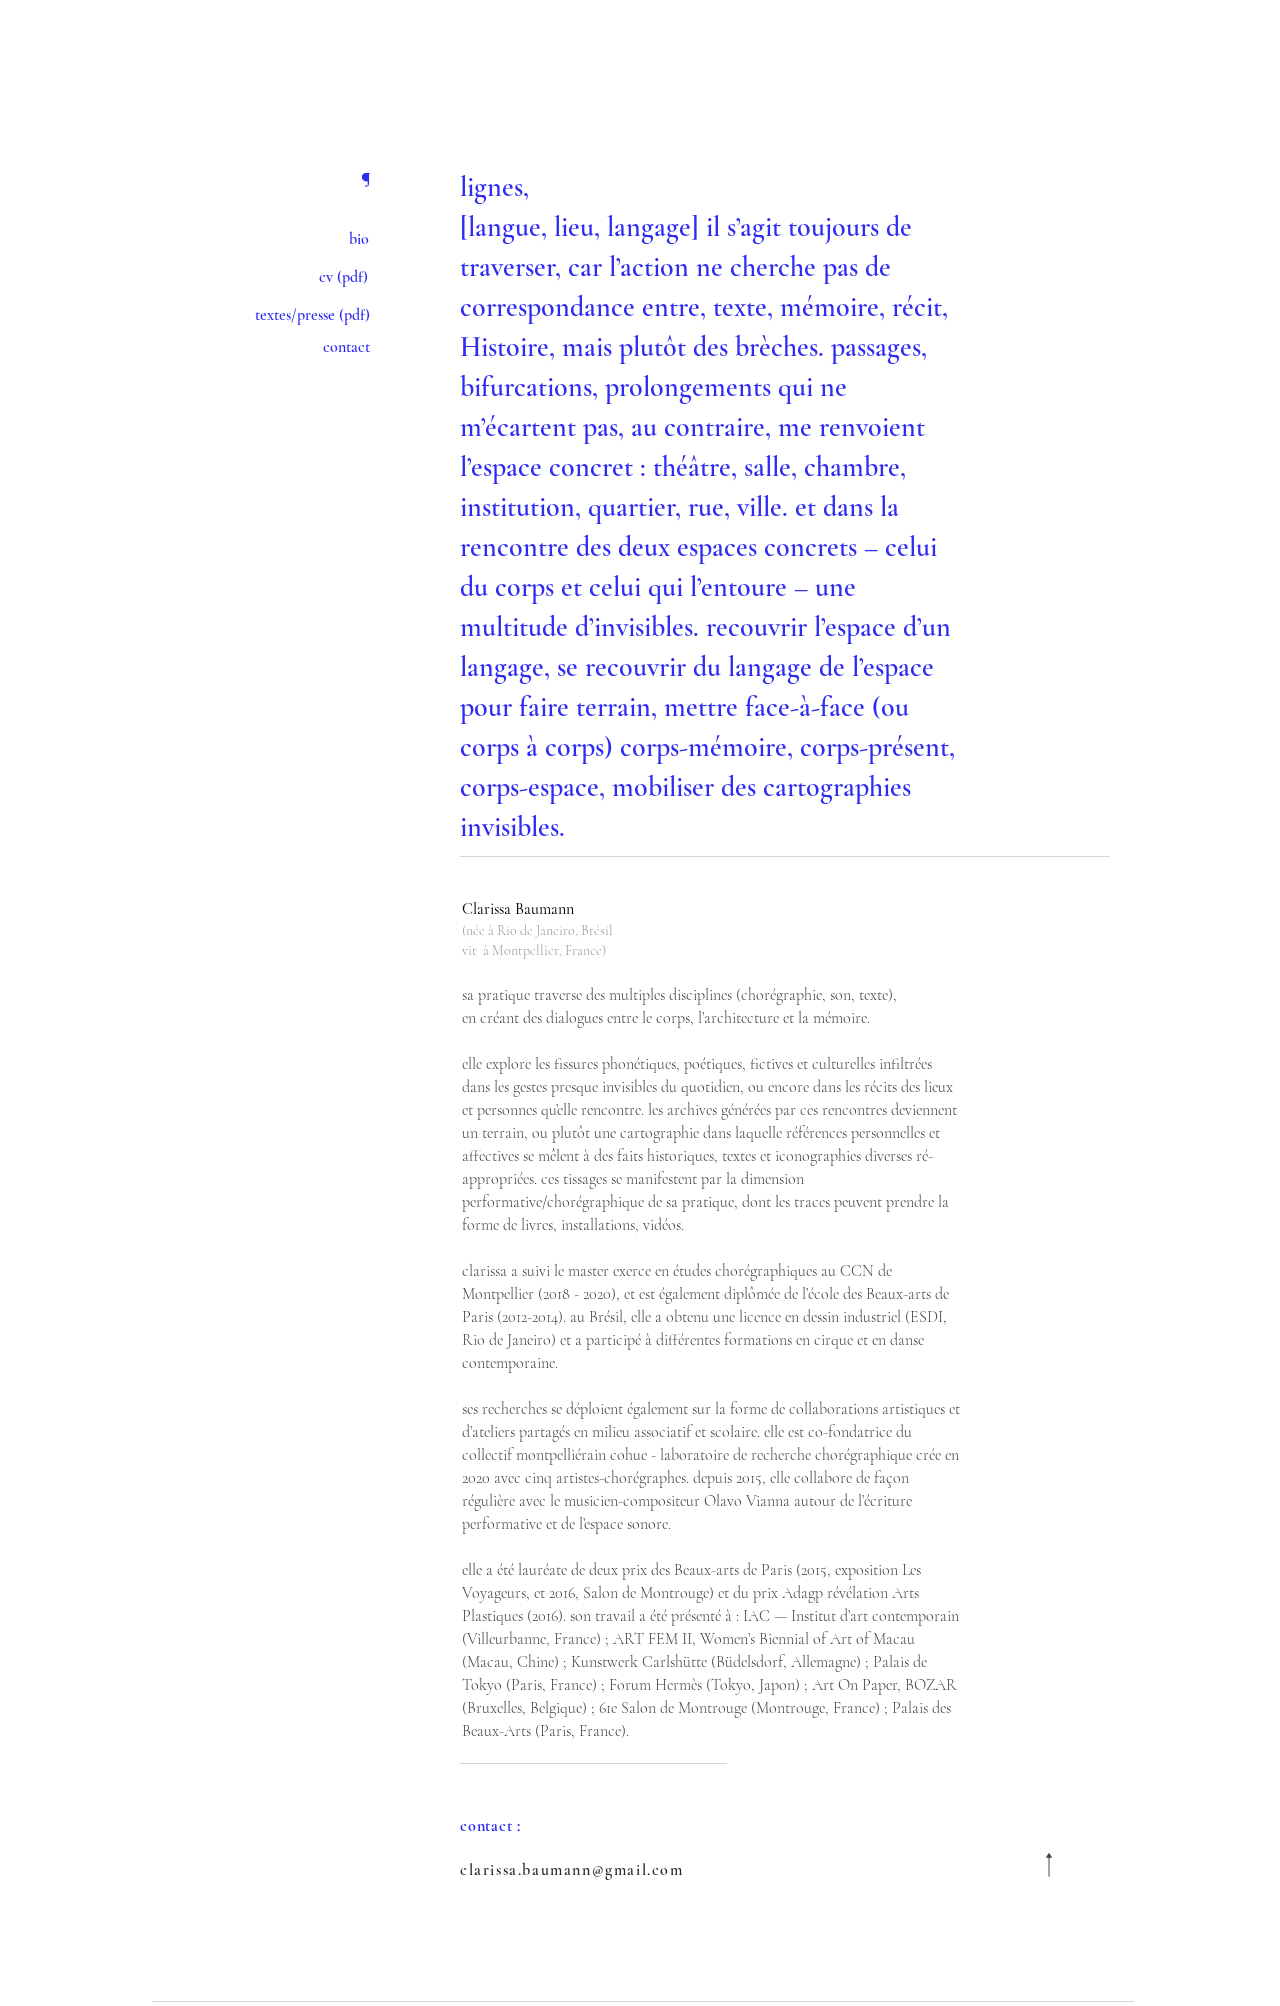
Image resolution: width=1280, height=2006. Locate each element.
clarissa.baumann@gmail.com (572, 1870)
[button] (277, 315)
